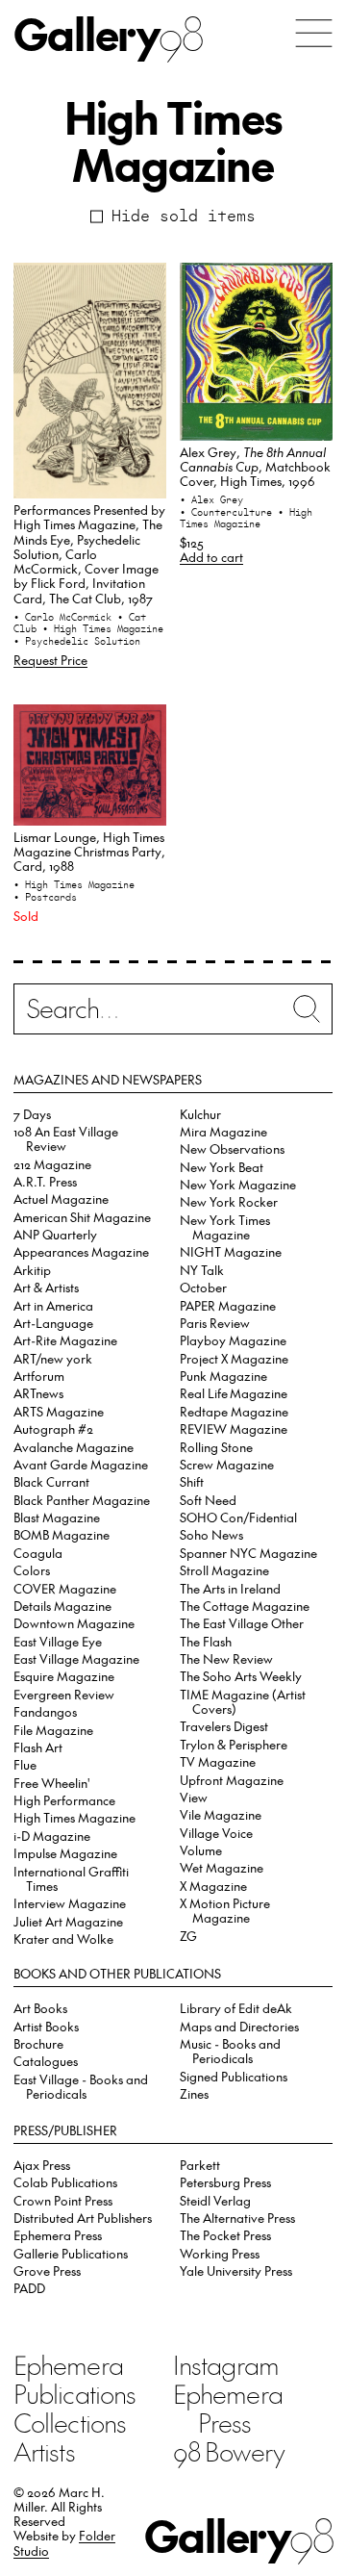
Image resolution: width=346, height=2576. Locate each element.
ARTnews (38, 1393)
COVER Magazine (65, 1588)
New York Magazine (238, 1184)
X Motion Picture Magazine (225, 1910)
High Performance (64, 1800)
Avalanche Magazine (74, 1447)
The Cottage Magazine (245, 1606)
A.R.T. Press (45, 1181)
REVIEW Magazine (234, 1428)
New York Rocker (229, 1201)
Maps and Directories (239, 2026)
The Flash (206, 1641)
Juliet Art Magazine (68, 1921)
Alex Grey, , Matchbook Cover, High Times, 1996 (255, 467)
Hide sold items (184, 216)
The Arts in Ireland (230, 1588)
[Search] (173, 1013)
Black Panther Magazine (82, 1500)
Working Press (220, 2253)
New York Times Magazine (225, 1227)
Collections (70, 2422)
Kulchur (200, 1114)
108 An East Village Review (66, 1138)
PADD (29, 2288)
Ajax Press (42, 2165)
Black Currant (51, 1481)
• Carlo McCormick (65, 617)
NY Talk (202, 1270)
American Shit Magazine (82, 1217)
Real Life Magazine (234, 1393)
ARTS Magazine (59, 1411)
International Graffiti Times (71, 1878)
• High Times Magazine (103, 628)
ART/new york (53, 1358)
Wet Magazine (222, 1867)
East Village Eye (58, 1641)
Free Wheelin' (52, 1783)
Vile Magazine (221, 1814)
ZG (188, 1936)
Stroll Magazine (224, 1570)
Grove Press (47, 2270)
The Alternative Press (237, 2218)
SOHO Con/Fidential (238, 1517)
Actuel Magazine (61, 1199)
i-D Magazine (52, 1836)
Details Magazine (62, 1606)
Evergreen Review (64, 1694)
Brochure (38, 2043)
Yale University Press (236, 2270)
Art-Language (53, 1323)
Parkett (200, 2165)
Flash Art (38, 1747)
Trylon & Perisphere (234, 1744)
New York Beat (222, 1167)
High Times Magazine (74, 1817)
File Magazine (53, 1730)
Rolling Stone (216, 1447)
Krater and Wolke (63, 1938)
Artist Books (46, 2026)
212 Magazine (52, 1164)
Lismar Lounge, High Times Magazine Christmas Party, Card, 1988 (89, 852)
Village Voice (216, 1833)
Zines (194, 2093)
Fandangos (45, 1711)
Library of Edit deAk (236, 2008)
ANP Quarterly (55, 1234)
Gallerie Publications (71, 2253)
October (203, 1287)
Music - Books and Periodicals (230, 2051)
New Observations (232, 1148)
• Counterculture (229, 512)
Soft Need (208, 1500)
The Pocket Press (225, 2235)
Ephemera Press (58, 2235)
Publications (74, 2393)
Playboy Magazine (233, 1340)
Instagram (226, 2364)
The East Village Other (242, 1623)
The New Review (226, 1658)
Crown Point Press (63, 2200)
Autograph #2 (53, 1428)
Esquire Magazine (64, 1676)
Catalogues (46, 2061)
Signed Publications (234, 2076)
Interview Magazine (70, 1903)
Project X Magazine (234, 1358)
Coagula (38, 1553)
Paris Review (215, 1323)
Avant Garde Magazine (81, 1464)
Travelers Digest (224, 1726)
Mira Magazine (223, 1131)
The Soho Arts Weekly (241, 1676)
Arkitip (32, 1270)
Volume (201, 1850)
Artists (44, 2451)
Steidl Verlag (215, 2200)
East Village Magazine (76, 1658)
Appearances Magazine (81, 1251)
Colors (32, 1570)
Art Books (40, 2008)
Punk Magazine (223, 1376)
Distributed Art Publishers (83, 2218)
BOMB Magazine (62, 1534)
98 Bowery (229, 2451)
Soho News (211, 1534)
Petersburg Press (225, 2182)
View (194, 1797)
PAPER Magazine (228, 1305)
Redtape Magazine (234, 1411)
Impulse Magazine (65, 1853)
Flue (25, 1764)
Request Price (50, 660)
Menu (314, 33)
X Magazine (213, 1886)
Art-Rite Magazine (65, 1340)
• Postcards (45, 897)
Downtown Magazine (74, 1623)
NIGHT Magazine (231, 1251)
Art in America (53, 1305)
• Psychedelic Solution (77, 641)
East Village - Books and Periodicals (81, 2086)
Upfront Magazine (232, 1780)
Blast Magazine (57, 1517)
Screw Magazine (227, 1464)
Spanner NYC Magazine (248, 1553)
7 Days (32, 1114)
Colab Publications (65, 2182)
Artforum (39, 1376)
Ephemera (68, 2364)
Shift (192, 1481)
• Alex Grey (211, 499)
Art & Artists (46, 1287)
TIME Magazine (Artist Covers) (243, 1701)
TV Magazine (218, 1761)
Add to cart (211, 557)
